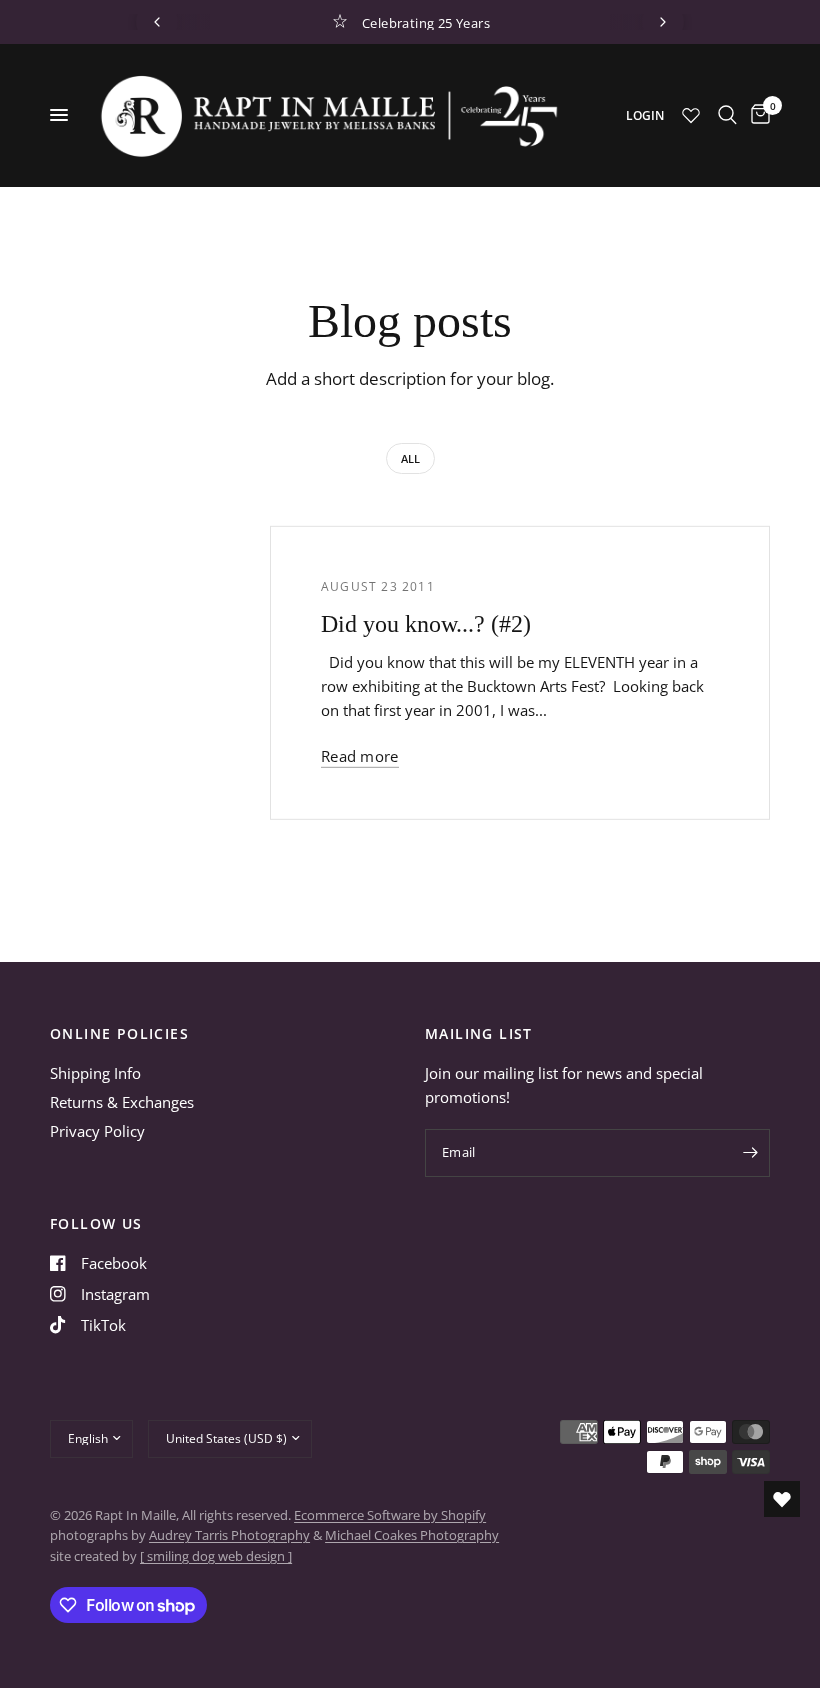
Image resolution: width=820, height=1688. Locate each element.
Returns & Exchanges (122, 1102)
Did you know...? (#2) (426, 624)
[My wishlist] (691, 115)
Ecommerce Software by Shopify (390, 1515)
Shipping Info (95, 1073)
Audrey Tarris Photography (229, 1535)
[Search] (727, 115)
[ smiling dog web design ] (216, 1556)
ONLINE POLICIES (119, 1034)
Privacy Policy (97, 1131)
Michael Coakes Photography (412, 1535)
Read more (360, 756)
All (410, 458)
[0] (757, 115)
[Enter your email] (750, 1153)
